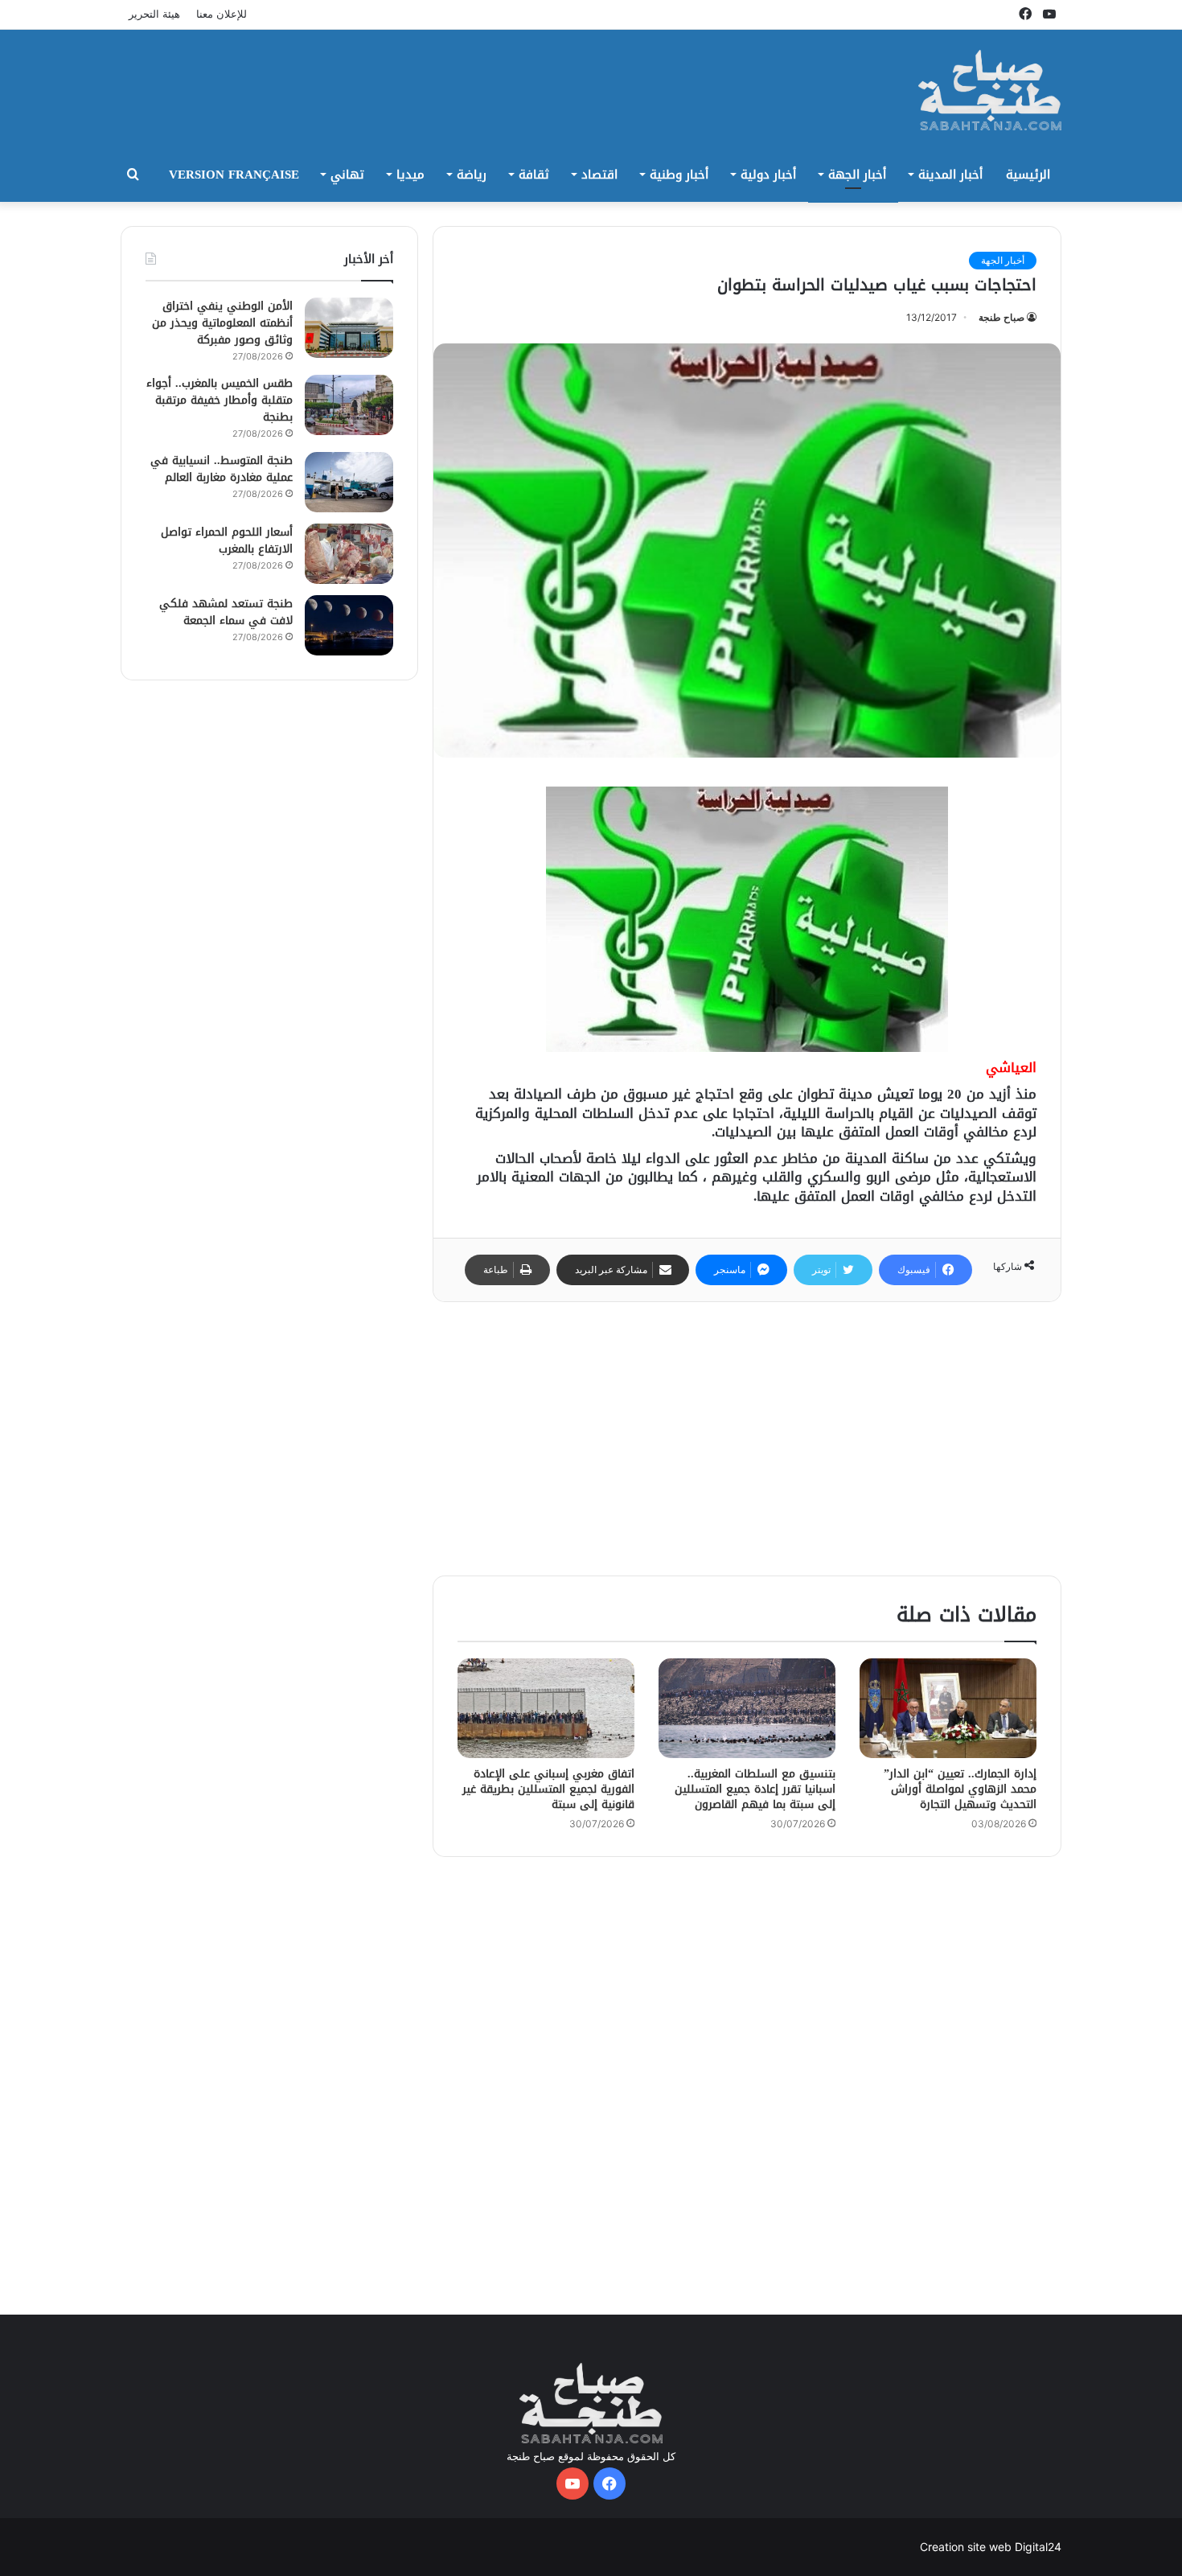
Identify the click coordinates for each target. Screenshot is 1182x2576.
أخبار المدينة (950, 175)
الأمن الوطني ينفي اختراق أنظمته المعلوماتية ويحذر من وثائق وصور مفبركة (222, 323)
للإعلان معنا (222, 14)
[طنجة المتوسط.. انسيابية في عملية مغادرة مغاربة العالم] (349, 482)
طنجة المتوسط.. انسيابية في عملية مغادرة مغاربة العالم (222, 469)
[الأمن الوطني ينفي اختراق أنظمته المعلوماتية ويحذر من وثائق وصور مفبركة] (349, 328)
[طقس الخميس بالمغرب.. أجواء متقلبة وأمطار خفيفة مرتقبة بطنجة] (349, 405)
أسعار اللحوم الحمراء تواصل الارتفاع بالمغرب (227, 540)
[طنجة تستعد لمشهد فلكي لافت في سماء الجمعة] (349, 625)
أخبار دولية (768, 175)
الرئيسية (1028, 175)
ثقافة (534, 175)
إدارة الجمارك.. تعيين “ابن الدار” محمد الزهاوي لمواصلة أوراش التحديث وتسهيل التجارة (960, 1789)
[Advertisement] (430, 82)
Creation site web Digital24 (991, 2547)
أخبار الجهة (857, 175)
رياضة (472, 175)
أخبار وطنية (679, 175)
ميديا (410, 175)
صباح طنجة (1001, 317)
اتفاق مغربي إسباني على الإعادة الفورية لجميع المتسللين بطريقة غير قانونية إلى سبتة (548, 1789)
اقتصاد (599, 175)
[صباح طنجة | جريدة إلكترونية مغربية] (990, 90)
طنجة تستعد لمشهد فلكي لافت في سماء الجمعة (226, 612)
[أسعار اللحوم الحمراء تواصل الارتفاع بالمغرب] (349, 554)
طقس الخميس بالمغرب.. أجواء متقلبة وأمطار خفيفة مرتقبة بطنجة (220, 400)
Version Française (234, 175)
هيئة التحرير (154, 14)
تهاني (347, 175)
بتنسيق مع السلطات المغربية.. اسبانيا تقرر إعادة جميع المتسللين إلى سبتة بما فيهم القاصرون (755, 1789)
